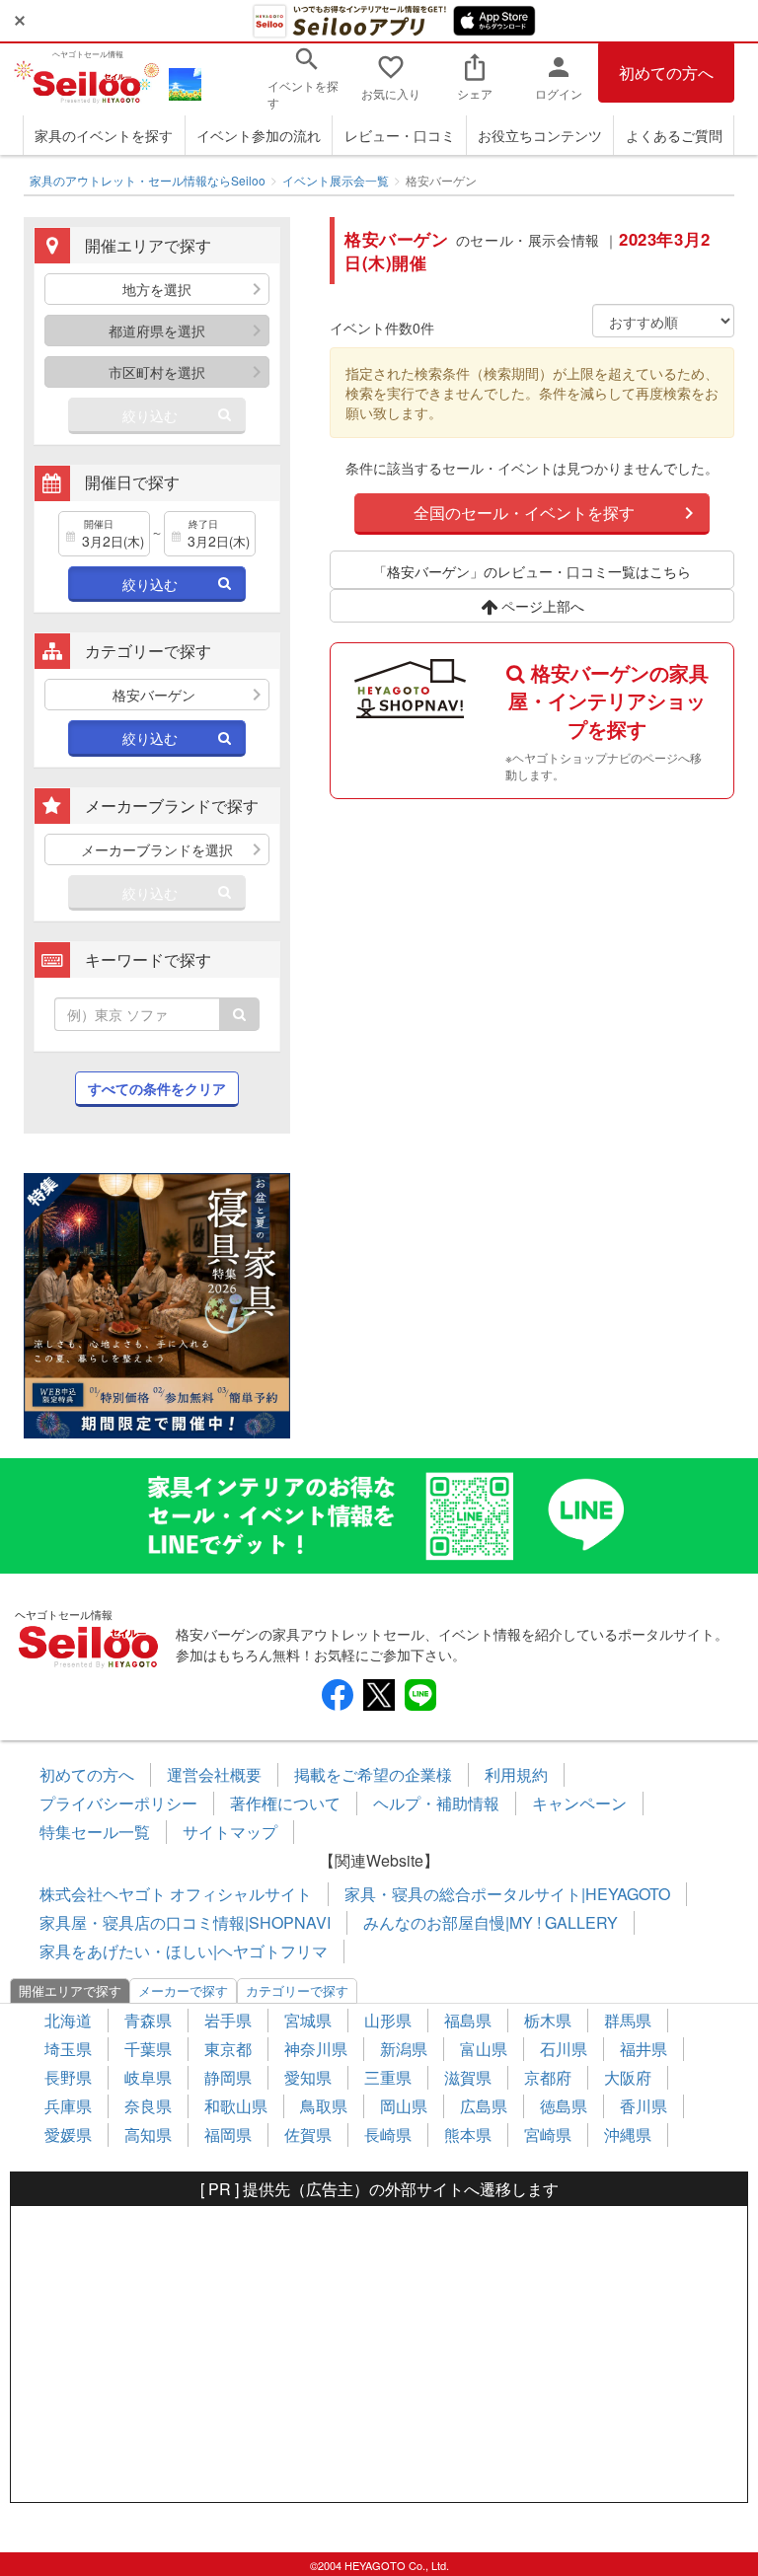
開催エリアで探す (70, 1990)
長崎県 (388, 2134)
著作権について (285, 1803)
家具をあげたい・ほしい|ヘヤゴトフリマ (184, 1951)
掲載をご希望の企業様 (373, 1774)
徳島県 (564, 2106)
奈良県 (148, 2106)
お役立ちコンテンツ (540, 135)
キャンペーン (579, 1803)
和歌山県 (236, 2106)
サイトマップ (230, 1832)
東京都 (228, 2049)
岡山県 (404, 2106)
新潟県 (404, 2049)
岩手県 (228, 2020)
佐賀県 (308, 2134)
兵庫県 (68, 2106)
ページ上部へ (541, 606)
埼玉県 (68, 2049)
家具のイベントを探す (104, 135)
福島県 (468, 2020)
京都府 (548, 2077)
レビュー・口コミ (400, 135)
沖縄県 (628, 2134)
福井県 (644, 2049)
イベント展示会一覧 (336, 180)
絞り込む (150, 415)
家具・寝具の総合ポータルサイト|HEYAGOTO (507, 1894)
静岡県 (228, 2077)
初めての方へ (666, 73)
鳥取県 (324, 2106)
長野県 (68, 2077)
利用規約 (516, 1774)
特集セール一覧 (95, 1832)
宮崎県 (548, 2134)
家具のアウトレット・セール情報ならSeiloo (148, 180)
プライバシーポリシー (118, 1803)
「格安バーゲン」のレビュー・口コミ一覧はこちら (532, 571)
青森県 (148, 2020)
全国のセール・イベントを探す (524, 513)
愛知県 (308, 2077)
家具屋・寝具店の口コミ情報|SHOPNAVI (185, 1922)
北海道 (68, 2020)
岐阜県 (148, 2077)
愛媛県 (68, 2134)
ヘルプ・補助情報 (436, 1803)
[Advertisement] (379, 2354)
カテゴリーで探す (297, 1990)
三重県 (388, 2077)
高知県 (148, 2134)
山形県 (388, 2020)
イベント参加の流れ (259, 135)
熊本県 (468, 2134)
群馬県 (628, 2020)
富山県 (484, 2049)
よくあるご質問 (674, 135)
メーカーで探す (183, 1990)
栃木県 (548, 2020)
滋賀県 (468, 2077)
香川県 (644, 2106)
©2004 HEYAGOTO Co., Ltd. (379, 2565)
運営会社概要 (214, 1774)
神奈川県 (316, 2049)
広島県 (484, 2106)
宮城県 (308, 2020)
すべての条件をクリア (157, 1088)
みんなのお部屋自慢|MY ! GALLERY (491, 1922)
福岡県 (228, 2134)
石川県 (564, 2049)
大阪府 (628, 2077)
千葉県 (148, 2049)
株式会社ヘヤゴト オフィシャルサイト (176, 1894)
